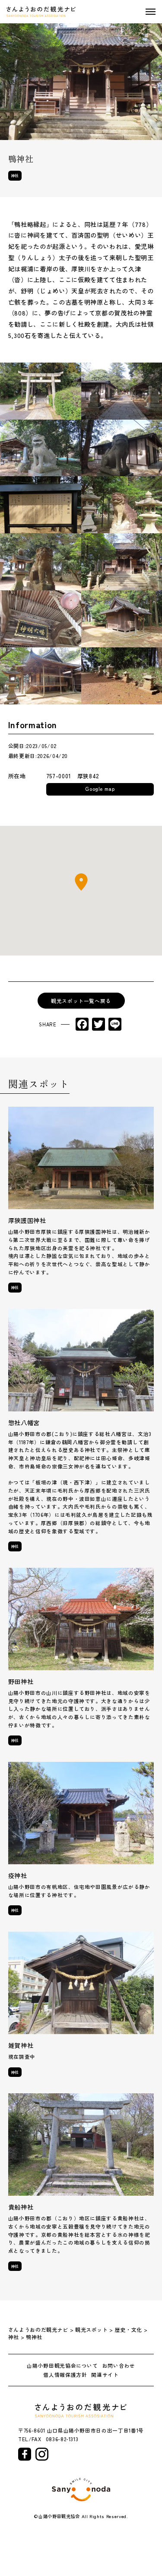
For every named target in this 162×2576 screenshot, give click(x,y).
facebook (25, 2454)
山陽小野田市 (81, 2490)
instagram (42, 2454)
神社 (15, 175)
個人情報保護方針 (65, 2375)
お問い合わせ (119, 2366)
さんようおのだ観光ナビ (41, 12)
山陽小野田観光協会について (62, 2366)
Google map (100, 788)
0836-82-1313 (62, 2439)
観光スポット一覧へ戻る (81, 1001)
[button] (81, 882)
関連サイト (105, 2375)
